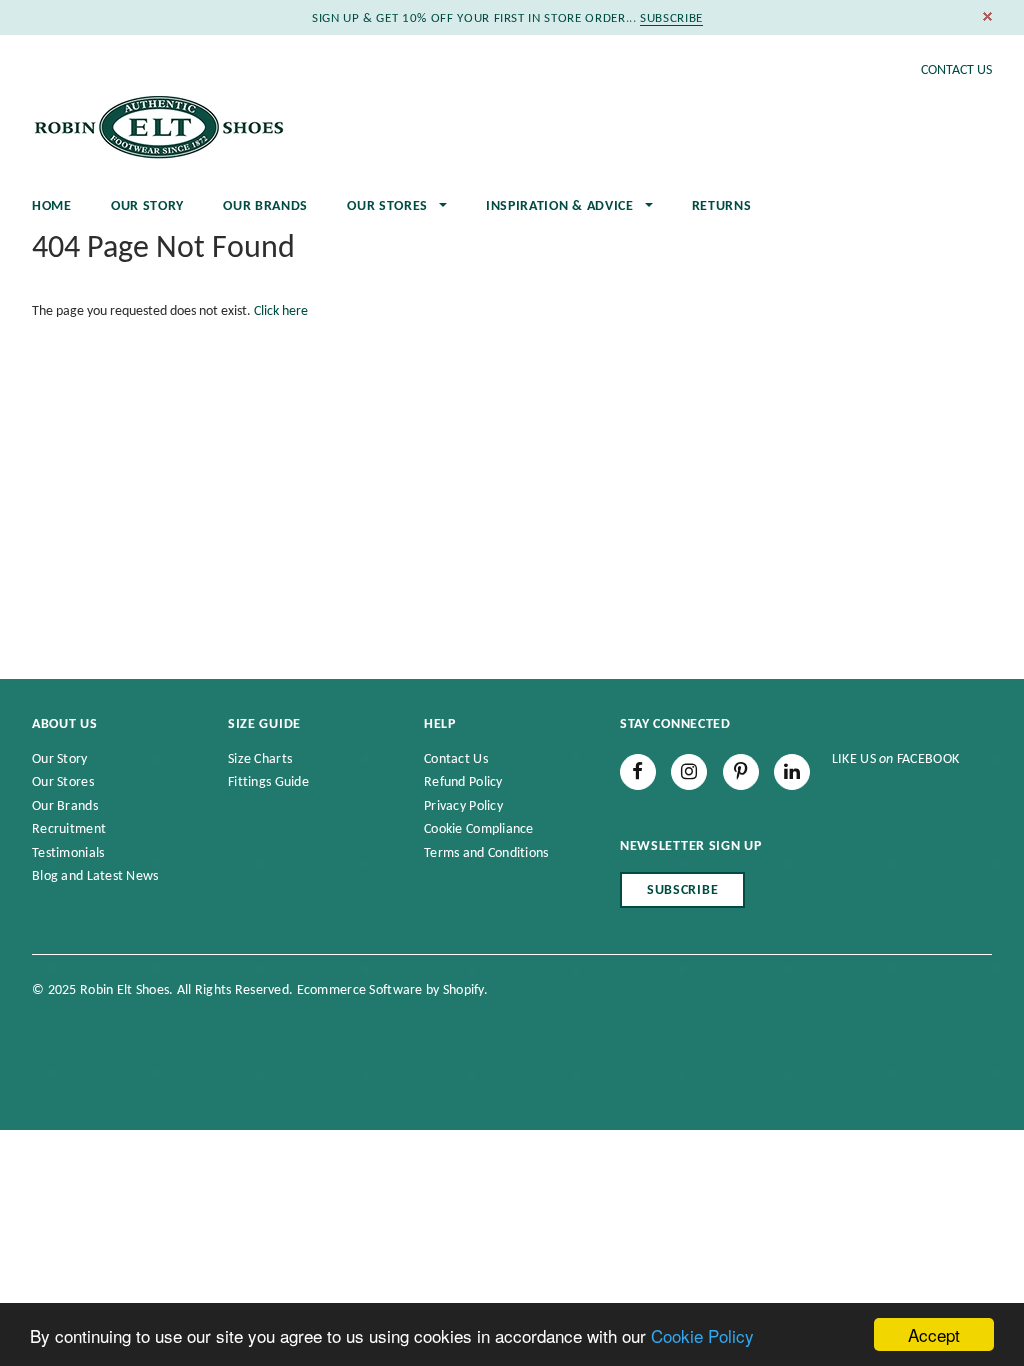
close (987, 16)
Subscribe (682, 890)
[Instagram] (689, 772)
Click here (281, 311)
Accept (934, 1334)
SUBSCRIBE (671, 18)
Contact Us (956, 70)
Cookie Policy (702, 1335)
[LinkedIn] (792, 772)
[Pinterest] (741, 772)
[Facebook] (638, 772)
